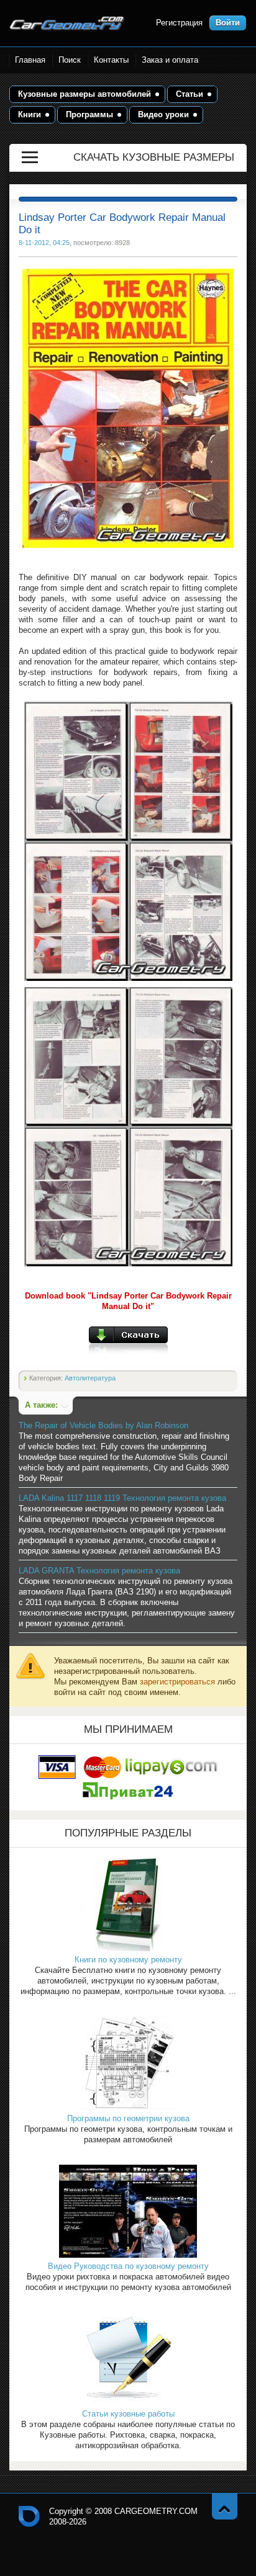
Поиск (70, 60)
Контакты (111, 60)
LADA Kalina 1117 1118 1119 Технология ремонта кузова (122, 1498)
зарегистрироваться (177, 1682)
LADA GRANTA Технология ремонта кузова (99, 1571)
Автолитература (90, 1378)
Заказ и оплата (170, 60)
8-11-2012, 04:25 (44, 243)
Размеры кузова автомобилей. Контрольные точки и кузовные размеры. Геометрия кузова (67, 23)
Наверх (225, 2506)
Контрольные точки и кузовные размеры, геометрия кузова (29, 2516)
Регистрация (179, 23)
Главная (30, 60)
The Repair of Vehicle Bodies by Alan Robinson (103, 1425)
